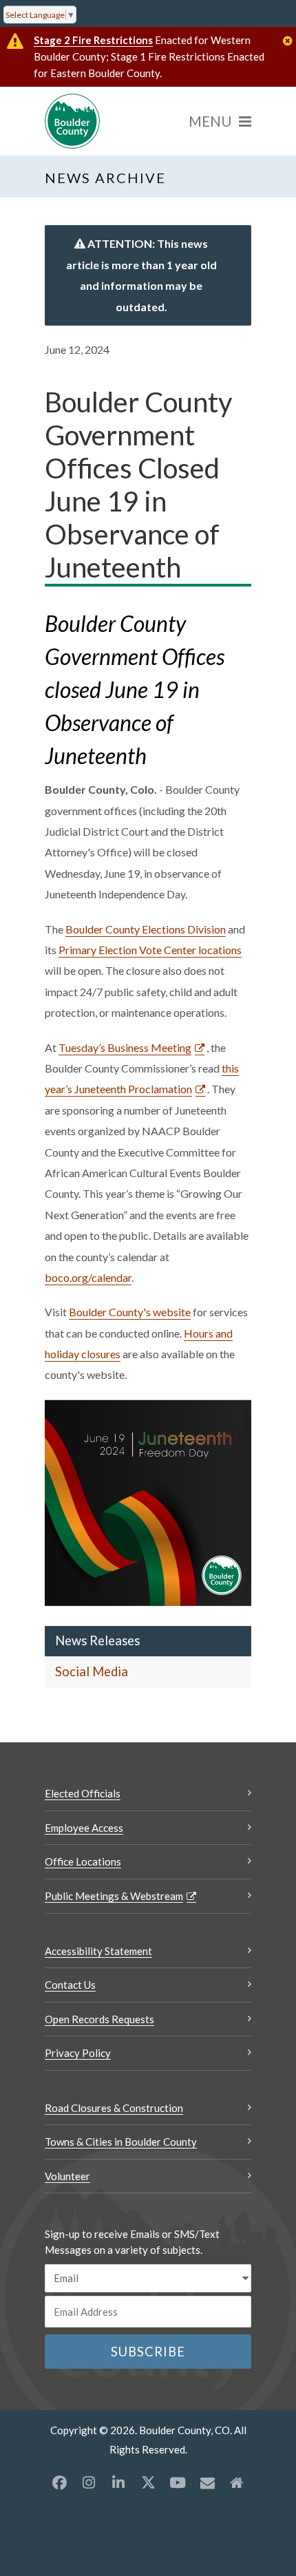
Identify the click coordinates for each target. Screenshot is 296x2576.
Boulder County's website (130, 1312)
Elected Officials (83, 1793)
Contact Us (70, 1985)
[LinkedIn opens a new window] (118, 2482)
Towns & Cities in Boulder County (121, 2142)
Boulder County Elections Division (146, 929)
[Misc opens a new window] (207, 2482)
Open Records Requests (99, 2019)
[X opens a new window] (148, 2482)
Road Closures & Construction (114, 2108)
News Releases (97, 1640)
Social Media (92, 1671)
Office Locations (83, 1861)
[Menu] (220, 121)
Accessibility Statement (98, 1951)
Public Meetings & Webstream (114, 1896)
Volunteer (67, 2176)
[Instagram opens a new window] (89, 2482)
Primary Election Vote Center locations (150, 950)
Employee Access (84, 1828)
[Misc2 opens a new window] (237, 2482)
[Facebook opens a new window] (59, 2482)
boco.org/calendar (88, 1277)
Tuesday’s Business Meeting (125, 1047)
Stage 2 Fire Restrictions (93, 40)
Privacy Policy (78, 2053)
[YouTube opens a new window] (178, 2482)
